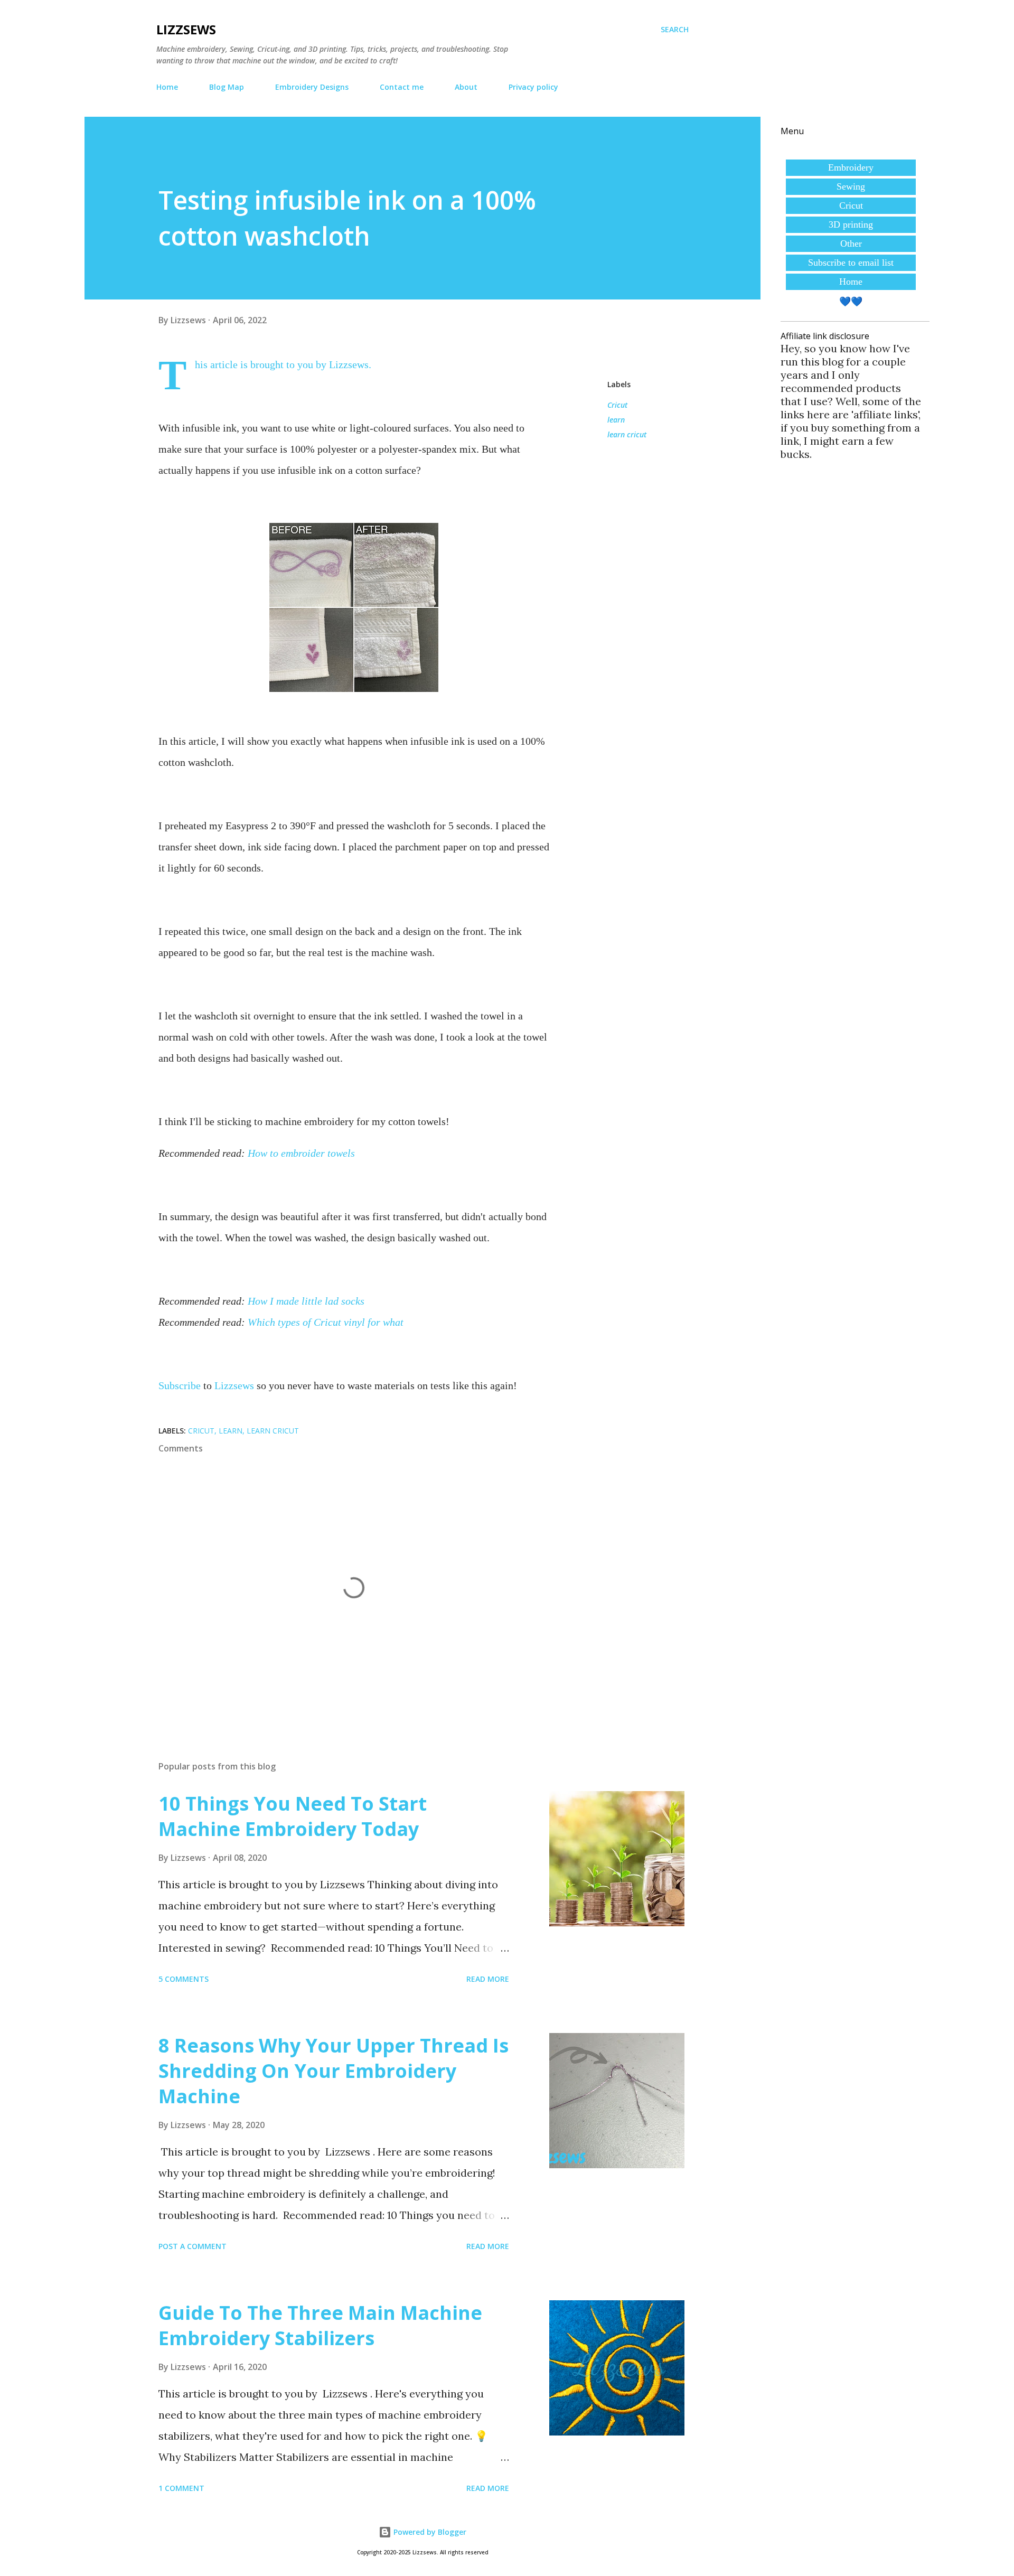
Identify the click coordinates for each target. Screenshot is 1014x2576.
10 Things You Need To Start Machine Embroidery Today (293, 1816)
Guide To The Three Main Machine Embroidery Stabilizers (320, 2325)
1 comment (181, 2488)
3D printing (851, 224)
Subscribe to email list (851, 263)
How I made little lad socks (306, 1301)
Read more (488, 1979)
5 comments (184, 1979)
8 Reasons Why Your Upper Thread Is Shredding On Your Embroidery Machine (334, 2071)
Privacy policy (533, 87)
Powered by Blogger (429, 2532)
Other (851, 243)
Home (167, 87)
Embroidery (851, 167)
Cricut (617, 405)
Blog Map (227, 87)
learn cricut (627, 434)
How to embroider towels (301, 1153)
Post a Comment (193, 2246)
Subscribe (180, 1385)
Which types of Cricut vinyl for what (326, 1322)
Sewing (851, 186)
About (466, 87)
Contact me (402, 87)
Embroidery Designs (312, 87)
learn (616, 420)
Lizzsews (186, 29)
